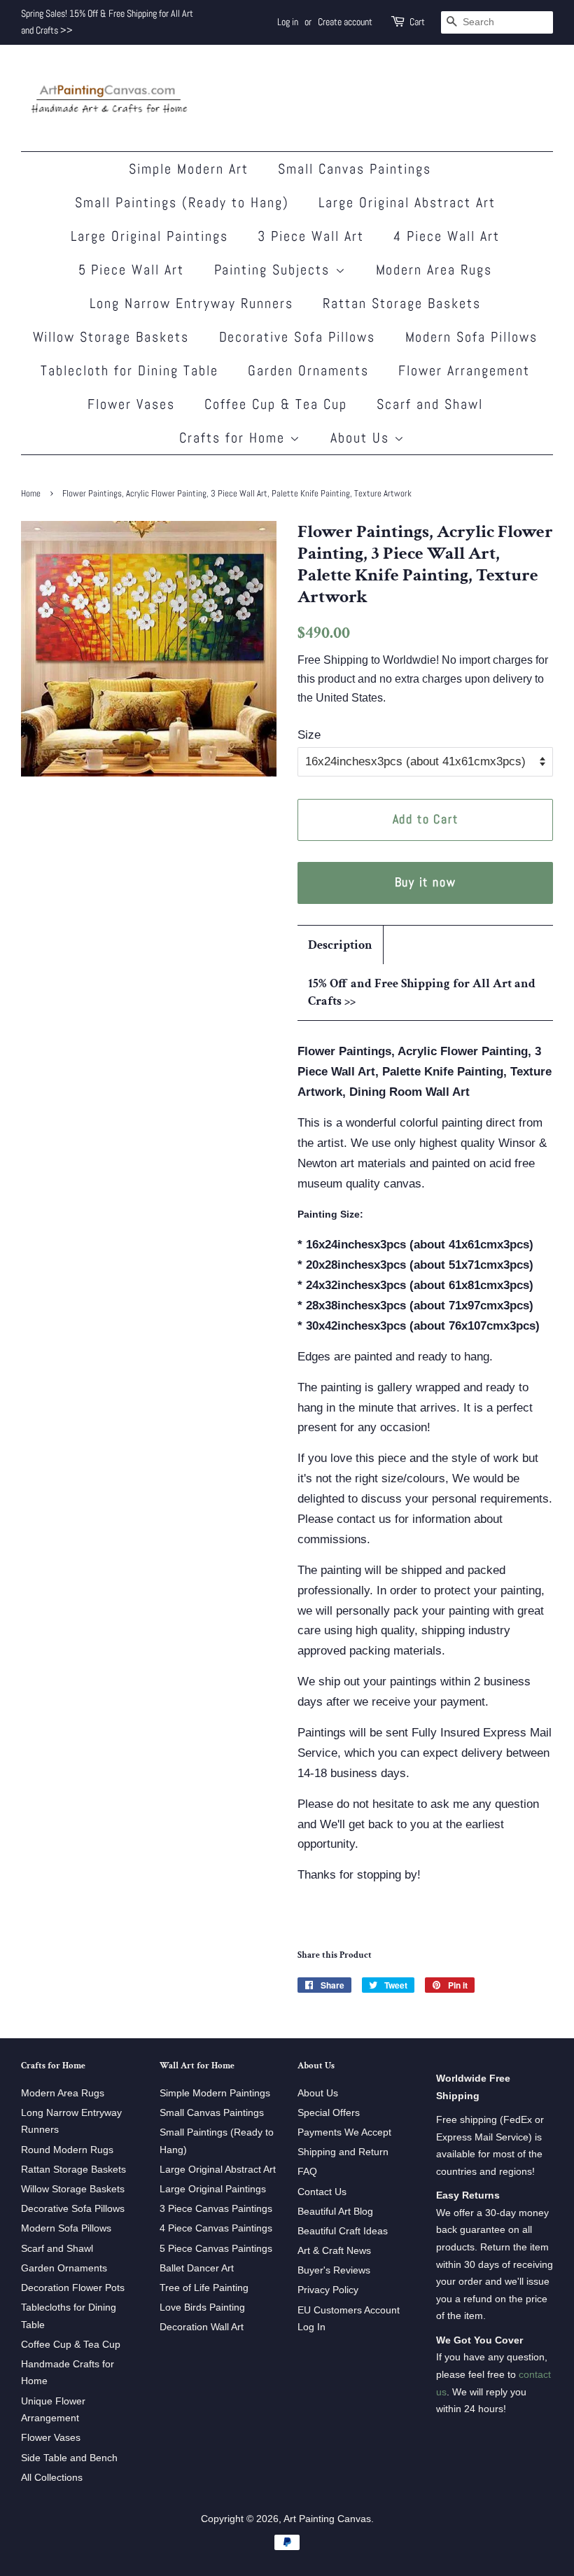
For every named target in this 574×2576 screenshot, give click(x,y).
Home (31, 494)
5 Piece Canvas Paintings (216, 2248)
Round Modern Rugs (67, 2150)
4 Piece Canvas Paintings (216, 2228)
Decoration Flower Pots (73, 2288)
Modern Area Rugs (434, 270)
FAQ (307, 2171)
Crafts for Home (234, 438)
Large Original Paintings (149, 236)
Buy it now (426, 882)
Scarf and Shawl (430, 404)
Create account (345, 22)
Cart (417, 22)
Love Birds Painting (202, 2307)
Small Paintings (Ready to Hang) (182, 202)
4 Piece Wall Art (447, 236)
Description (340, 945)
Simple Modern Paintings (215, 2093)
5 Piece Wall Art (132, 270)
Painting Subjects (275, 270)
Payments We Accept (344, 2132)
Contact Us (322, 2192)
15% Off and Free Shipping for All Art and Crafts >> (422, 992)
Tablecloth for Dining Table (129, 370)
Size (309, 735)
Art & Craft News (334, 2250)
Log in (288, 22)
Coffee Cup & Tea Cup (276, 404)
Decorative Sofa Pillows (297, 337)
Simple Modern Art (189, 169)
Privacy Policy (328, 2290)
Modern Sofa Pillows (472, 337)
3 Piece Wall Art (311, 236)
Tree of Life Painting (204, 2288)
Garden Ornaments (308, 370)
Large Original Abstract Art (407, 202)
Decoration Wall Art (202, 2327)
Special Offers (329, 2112)
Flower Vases (131, 404)
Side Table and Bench (69, 2458)
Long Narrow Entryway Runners (191, 303)
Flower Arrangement (464, 370)
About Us (362, 438)
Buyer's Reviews (334, 2270)
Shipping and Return (343, 2152)
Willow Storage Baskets (111, 337)
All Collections (52, 2477)
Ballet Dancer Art (197, 2268)
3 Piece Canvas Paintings (216, 2208)
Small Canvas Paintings (355, 169)
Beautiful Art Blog (335, 2211)
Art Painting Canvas (327, 2519)
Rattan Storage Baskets (402, 303)
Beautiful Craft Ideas (343, 2231)
